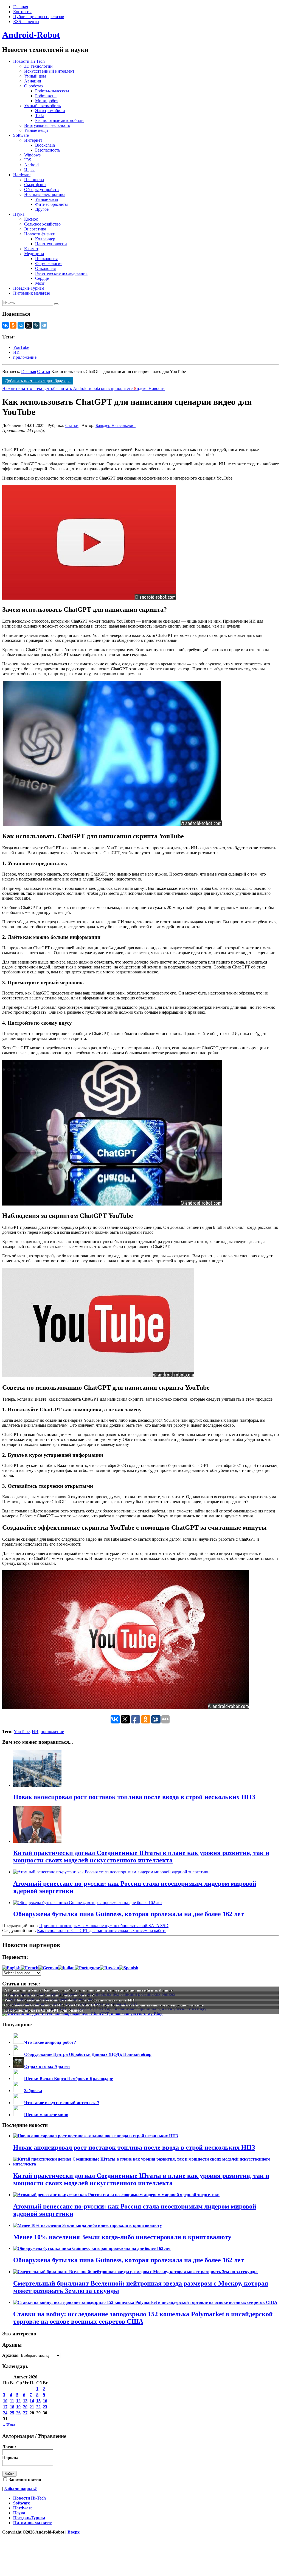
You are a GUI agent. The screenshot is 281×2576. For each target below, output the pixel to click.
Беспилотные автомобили (59, 120)
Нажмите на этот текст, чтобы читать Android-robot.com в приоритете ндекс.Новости (83, 388)
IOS (28, 160)
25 (12, 2413)
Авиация (33, 81)
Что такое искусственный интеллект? (62, 2103)
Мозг (40, 283)
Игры (29, 170)
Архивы (10, 2355)
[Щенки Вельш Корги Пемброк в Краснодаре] (19, 2078)
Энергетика (35, 229)
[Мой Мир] (21, 325)
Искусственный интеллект (49, 71)
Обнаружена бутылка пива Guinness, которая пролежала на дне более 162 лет (129, 2260)
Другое (42, 209)
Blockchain (45, 145)
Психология (46, 259)
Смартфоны (35, 185)
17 (5, 2407)
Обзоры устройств (41, 190)
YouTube (21, 347)
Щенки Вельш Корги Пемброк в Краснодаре (68, 2078)
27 (25, 2413)
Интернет (33, 140)
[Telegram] (44, 325)
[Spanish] (129, 1968)
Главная (21, 7)
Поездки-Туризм (29, 288)
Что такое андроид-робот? (50, 2042)
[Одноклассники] (13, 325)
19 (18, 2407)
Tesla (40, 116)
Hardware (22, 175)
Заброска (33, 2091)
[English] (11, 1968)
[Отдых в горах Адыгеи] (19, 2066)
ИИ (16, 352)
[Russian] (109, 1968)
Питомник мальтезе (32, 293)
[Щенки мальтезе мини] (19, 2115)
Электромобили (50, 111)
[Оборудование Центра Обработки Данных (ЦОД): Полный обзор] (19, 2054)
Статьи (44, 371)
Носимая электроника (45, 194)
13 (25, 2401)
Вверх (74, 2532)
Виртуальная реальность (47, 125)
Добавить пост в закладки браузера (38, 381)
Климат (31, 249)
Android (31, 165)
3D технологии (38, 66)
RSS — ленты (26, 22)
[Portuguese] (87, 1968)
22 (38, 2407)
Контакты (22, 12)
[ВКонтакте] (5, 325)
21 (32, 2407)
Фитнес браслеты (51, 204)
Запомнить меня (24, 2479)
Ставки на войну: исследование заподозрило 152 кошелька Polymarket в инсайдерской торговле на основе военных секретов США (143, 2318)
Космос (31, 219)
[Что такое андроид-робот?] (19, 2042)
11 (12, 2401)
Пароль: (10, 2457)
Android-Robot (31, 35)
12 (18, 2401)
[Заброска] (19, 2091)
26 (18, 2413)
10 (5, 2401)
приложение (25, 357)
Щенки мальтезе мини (46, 2115)
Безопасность (48, 150)
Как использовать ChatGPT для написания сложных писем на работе (102, 1930)
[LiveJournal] (36, 325)
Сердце (42, 278)
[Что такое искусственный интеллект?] (19, 2103)
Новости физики (40, 234)
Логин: (9, 2447)
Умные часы (47, 199)
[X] (29, 325)
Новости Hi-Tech (29, 61)
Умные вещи (36, 130)
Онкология (45, 268)
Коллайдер (45, 239)
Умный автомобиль (42, 106)
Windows (32, 155)
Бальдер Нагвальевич (116, 425)
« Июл (9, 2425)
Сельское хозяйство (42, 224)
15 (38, 2401)
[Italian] (66, 1968)
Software (21, 135)
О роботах (34, 86)
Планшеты (34, 180)
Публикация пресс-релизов (39, 17)
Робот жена (46, 96)
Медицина (34, 254)
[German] (48, 1968)
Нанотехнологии (51, 244)
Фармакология (49, 263)
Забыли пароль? (21, 2489)
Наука (19, 214)
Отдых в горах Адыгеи (47, 2066)
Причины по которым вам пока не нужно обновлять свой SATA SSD (104, 1926)
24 (5, 2413)
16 (45, 2401)
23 (45, 2407)
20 (25, 2407)
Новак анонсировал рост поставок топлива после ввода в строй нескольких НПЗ (134, 2147)
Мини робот (47, 101)
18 (12, 2407)
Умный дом (35, 76)
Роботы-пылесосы (52, 91)
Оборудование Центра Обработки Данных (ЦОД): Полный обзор (88, 2054)
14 (32, 2401)
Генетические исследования (61, 273)
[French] (29, 1968)
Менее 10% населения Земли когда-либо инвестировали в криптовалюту (122, 2237)
